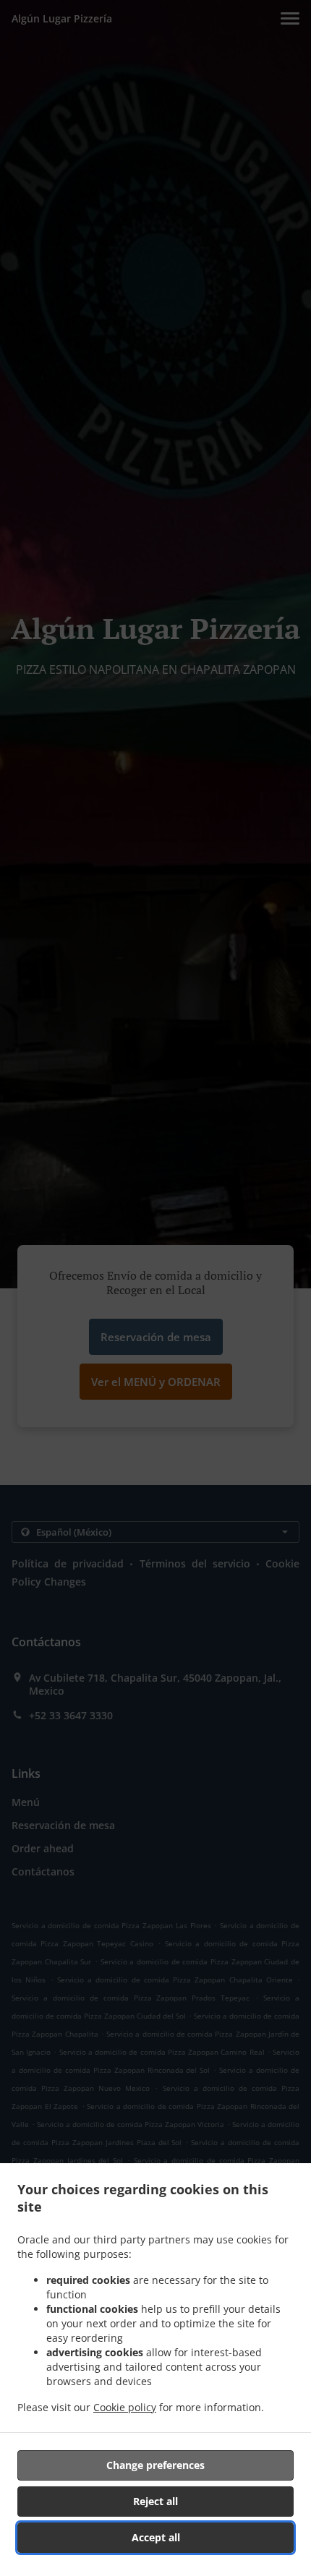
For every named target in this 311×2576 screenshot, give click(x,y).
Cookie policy (125, 2407)
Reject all (155, 2501)
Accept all (156, 2537)
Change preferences (155, 2465)
